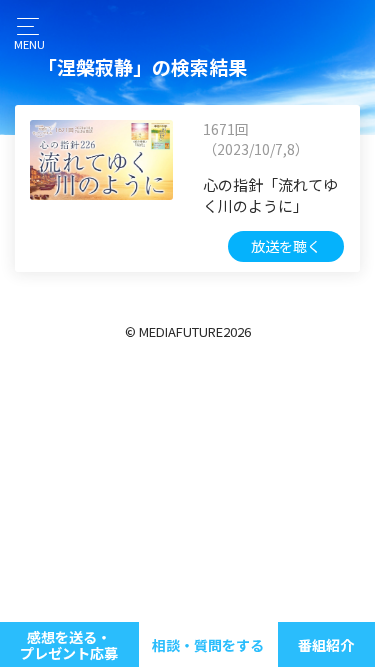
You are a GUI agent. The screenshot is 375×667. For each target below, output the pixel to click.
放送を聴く (286, 246)
